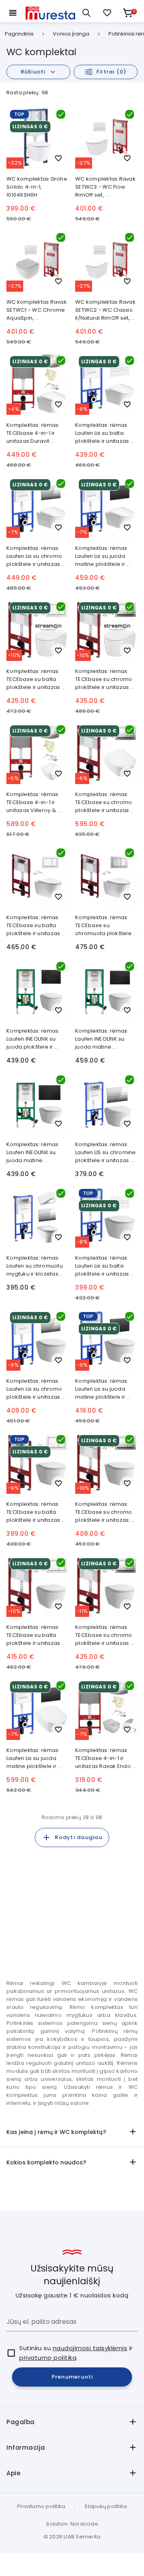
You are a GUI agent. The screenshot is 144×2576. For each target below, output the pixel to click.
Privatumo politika (41, 2506)
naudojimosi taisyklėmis (90, 2348)
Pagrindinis (19, 34)
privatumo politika (48, 2358)
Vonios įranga (71, 34)
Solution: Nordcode (72, 2524)
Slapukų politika (106, 2506)
